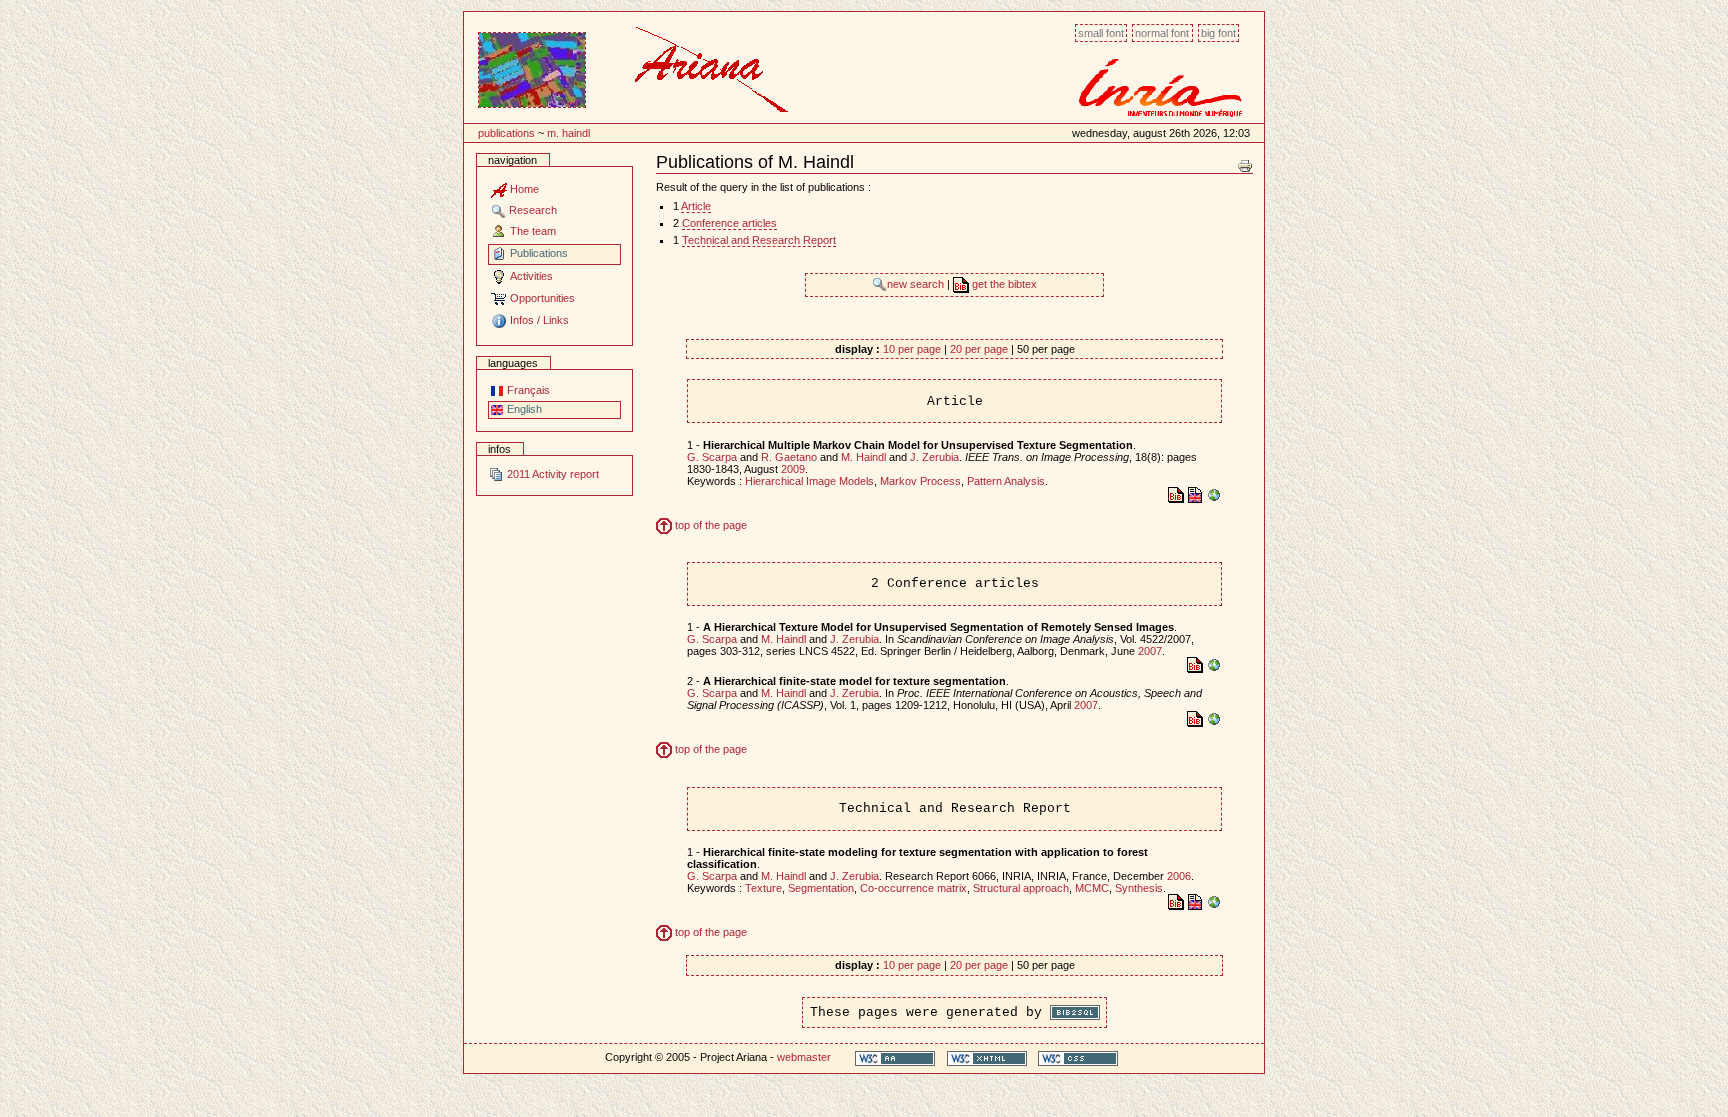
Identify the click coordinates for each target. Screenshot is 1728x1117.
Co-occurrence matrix (913, 888)
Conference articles (729, 223)
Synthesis (1139, 888)
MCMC (1092, 888)
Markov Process (920, 481)
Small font (1101, 33)
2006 (1179, 876)
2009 (793, 469)
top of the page (709, 525)
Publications (506, 133)
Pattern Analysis (1006, 481)
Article (696, 206)
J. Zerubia (934, 457)
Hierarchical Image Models (809, 481)
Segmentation (821, 888)
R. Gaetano (789, 457)
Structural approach (1021, 888)
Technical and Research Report (759, 240)
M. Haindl (568, 133)
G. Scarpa (712, 457)
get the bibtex (1003, 284)
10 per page (912, 349)
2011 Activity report (551, 474)
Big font (1218, 33)
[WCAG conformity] (895, 1057)
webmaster (804, 1057)
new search (917, 284)
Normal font (1162, 33)
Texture (763, 888)
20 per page (979, 349)
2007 (1150, 651)
